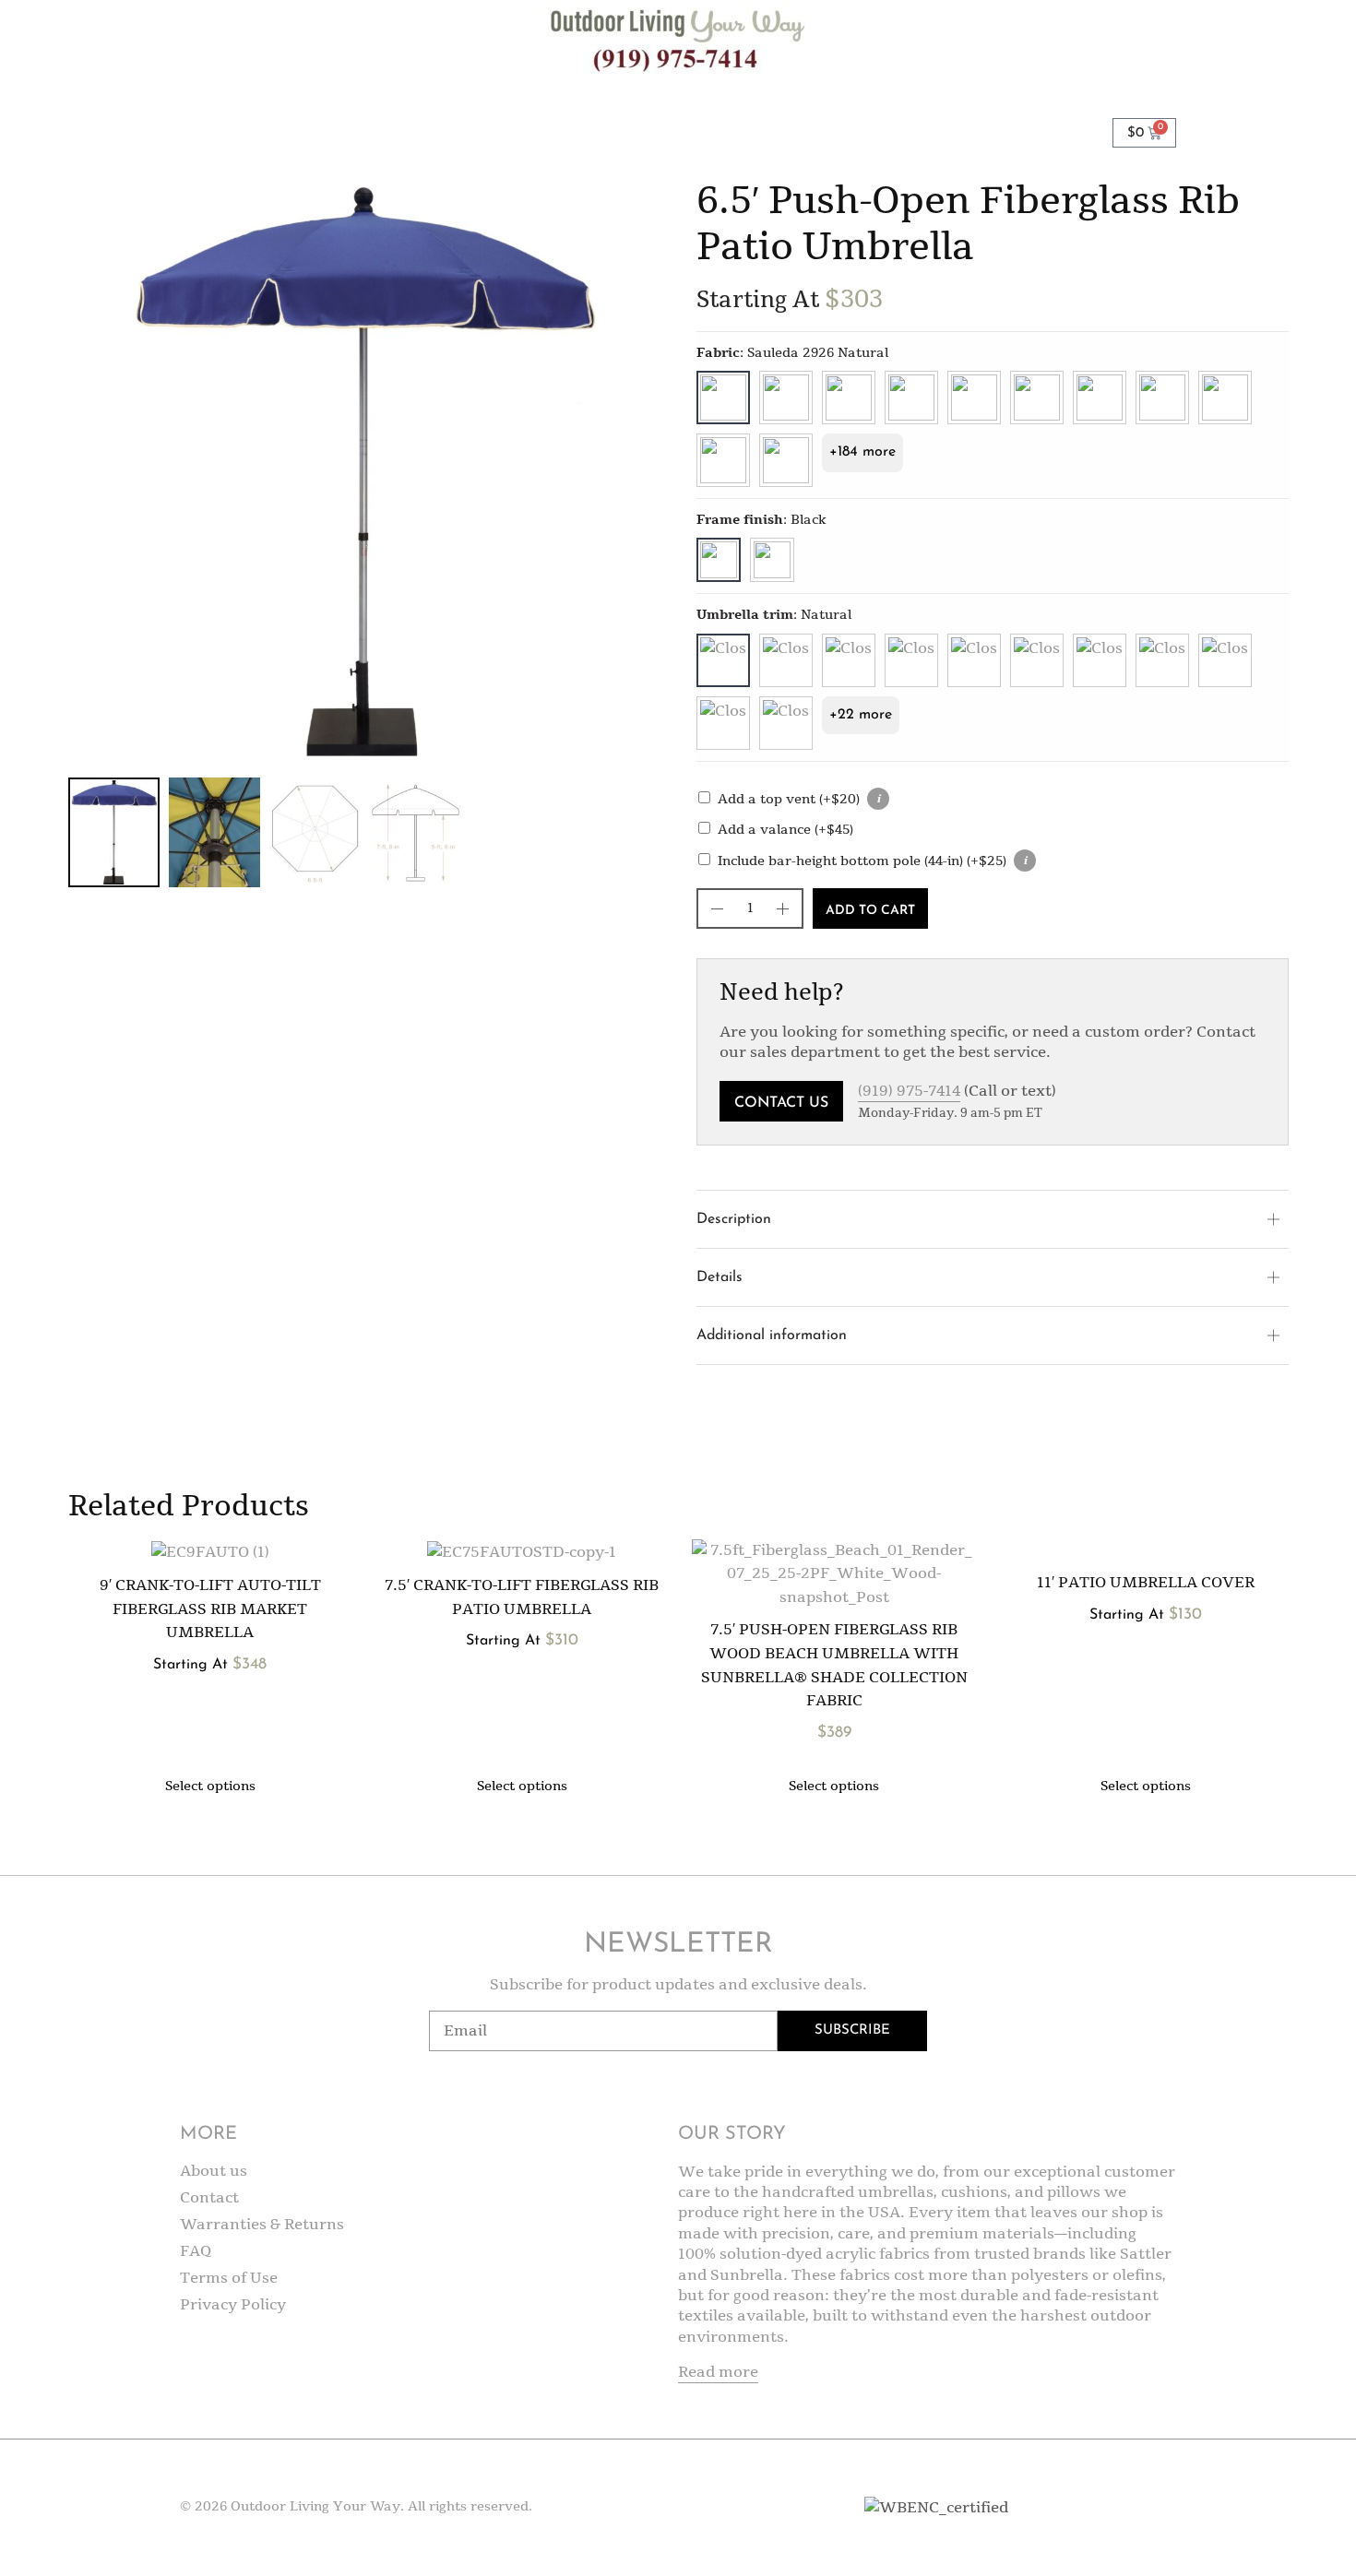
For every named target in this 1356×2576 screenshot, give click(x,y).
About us (214, 2171)
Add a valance (785, 830)
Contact (209, 2198)
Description (734, 1219)
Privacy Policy (233, 2305)
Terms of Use (229, 2278)
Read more (718, 2372)
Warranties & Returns (262, 2225)
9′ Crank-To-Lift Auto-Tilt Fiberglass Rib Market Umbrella (210, 1609)
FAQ (196, 2251)
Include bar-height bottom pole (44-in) (862, 861)
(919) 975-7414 (909, 1091)
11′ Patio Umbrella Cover (1146, 1583)
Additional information (772, 1335)
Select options (210, 1786)
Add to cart (870, 911)
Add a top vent (789, 799)
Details (720, 1277)
